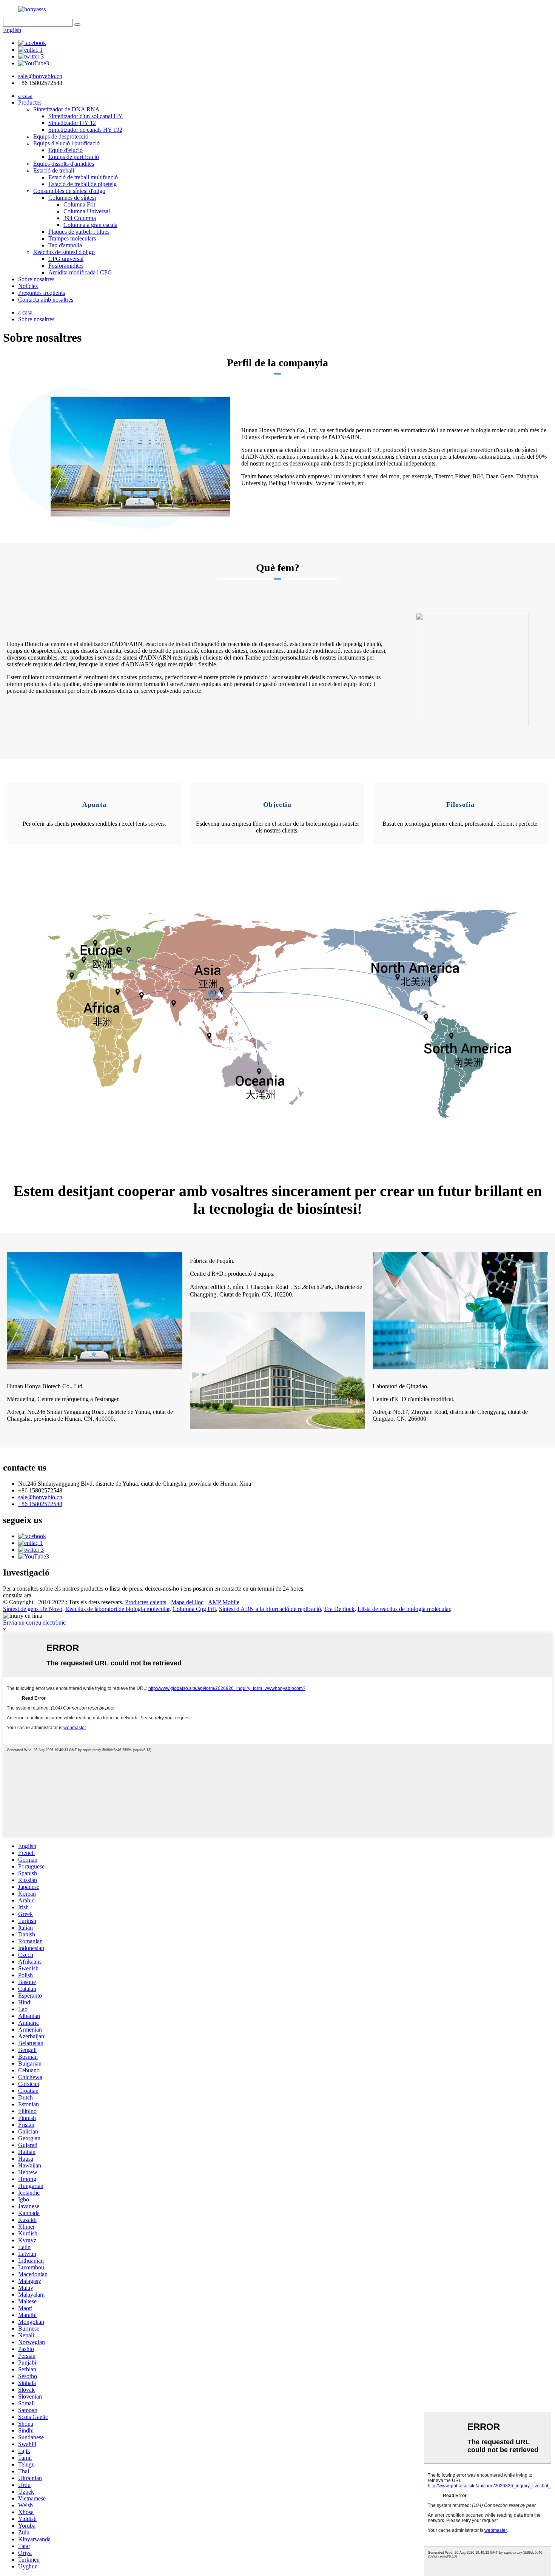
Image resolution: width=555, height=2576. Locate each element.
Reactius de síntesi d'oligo (64, 252)
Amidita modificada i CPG (80, 272)
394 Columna (80, 218)
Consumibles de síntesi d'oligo (69, 191)
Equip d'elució (66, 150)
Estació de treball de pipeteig (82, 184)
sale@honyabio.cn (40, 1497)
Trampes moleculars (72, 238)
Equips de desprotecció (61, 136)
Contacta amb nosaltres (46, 300)
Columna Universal (87, 211)
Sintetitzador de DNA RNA (66, 109)
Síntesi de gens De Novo (33, 1609)
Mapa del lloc (187, 1602)
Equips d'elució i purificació (66, 143)
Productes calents (146, 1602)
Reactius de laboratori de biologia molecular (117, 1609)
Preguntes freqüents (42, 293)
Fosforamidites (66, 266)
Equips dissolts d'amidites (64, 164)
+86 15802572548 (40, 1504)
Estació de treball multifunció (83, 177)
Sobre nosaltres (36, 279)
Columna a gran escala (90, 225)
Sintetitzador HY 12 (72, 123)
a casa (25, 96)
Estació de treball (54, 170)
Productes (30, 103)
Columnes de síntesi (72, 198)
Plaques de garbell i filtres (79, 232)
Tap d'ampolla (65, 245)
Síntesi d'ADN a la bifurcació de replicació (270, 1609)
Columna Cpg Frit (194, 1609)
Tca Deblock (339, 1609)
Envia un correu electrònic (34, 1623)
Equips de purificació (74, 157)
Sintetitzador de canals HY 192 (85, 130)
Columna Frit (79, 204)
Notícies (28, 286)
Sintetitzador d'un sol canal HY (86, 116)
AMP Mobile (224, 1602)
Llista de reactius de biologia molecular (404, 1609)
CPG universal (66, 259)
